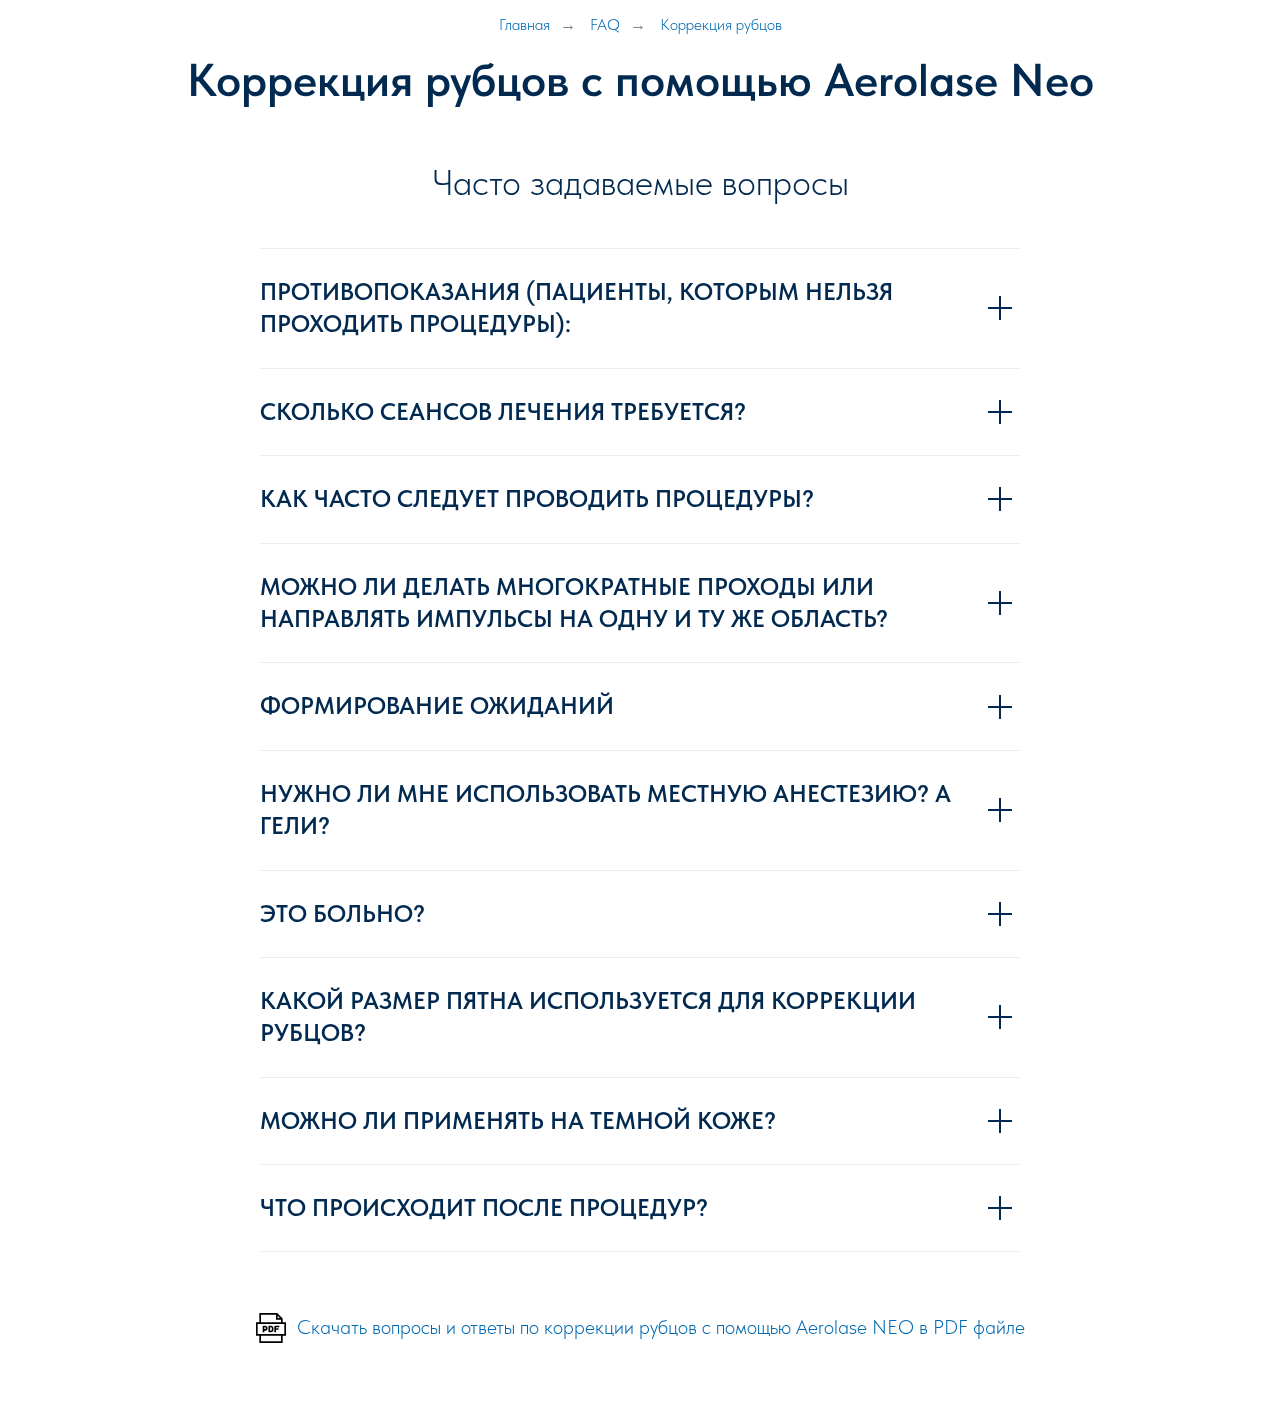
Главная (524, 24)
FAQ (605, 24)
